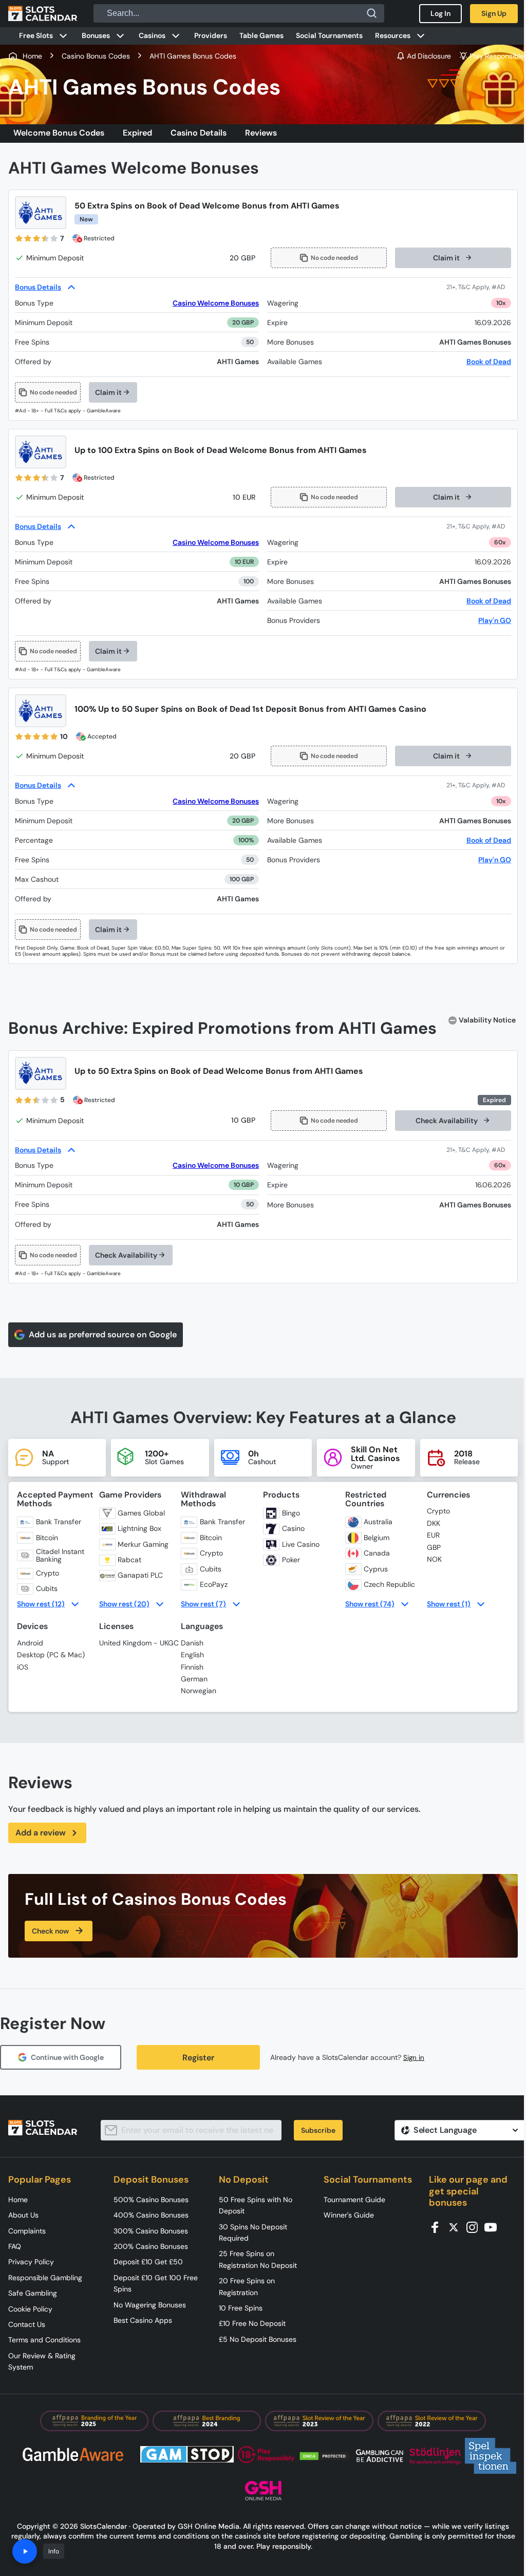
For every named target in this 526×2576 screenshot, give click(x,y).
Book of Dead (489, 362)
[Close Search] (372, 13)
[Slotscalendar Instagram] (475, 2227)
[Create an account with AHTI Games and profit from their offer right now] (479, 287)
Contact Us (27, 2324)
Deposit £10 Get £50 (148, 2262)
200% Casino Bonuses (151, 2246)
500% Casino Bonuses (151, 2200)
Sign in (414, 2058)
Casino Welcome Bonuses (216, 303)
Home (18, 2200)
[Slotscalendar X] (457, 2227)
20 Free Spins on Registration (247, 2286)
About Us (23, 2215)
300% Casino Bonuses (151, 2231)
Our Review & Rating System (42, 2361)
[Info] (25, 2551)
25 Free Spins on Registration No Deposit (258, 2259)
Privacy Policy (31, 2262)
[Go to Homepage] (43, 13)
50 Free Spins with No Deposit (256, 2205)
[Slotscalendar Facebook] (438, 2227)
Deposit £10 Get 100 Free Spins (156, 2283)
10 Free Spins (241, 2308)
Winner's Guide (349, 2215)
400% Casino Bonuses (151, 2215)
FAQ (15, 2246)
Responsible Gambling (45, 2278)
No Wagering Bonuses (150, 2305)
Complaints (27, 2231)
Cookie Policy (30, 2309)
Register (198, 2058)
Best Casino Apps (143, 2320)
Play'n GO (495, 620)
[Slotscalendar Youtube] (494, 2227)
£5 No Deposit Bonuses (258, 2339)
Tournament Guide (354, 2200)
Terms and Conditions (44, 2340)
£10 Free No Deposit (252, 2323)
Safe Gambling (33, 2293)
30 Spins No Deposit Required (253, 2232)
